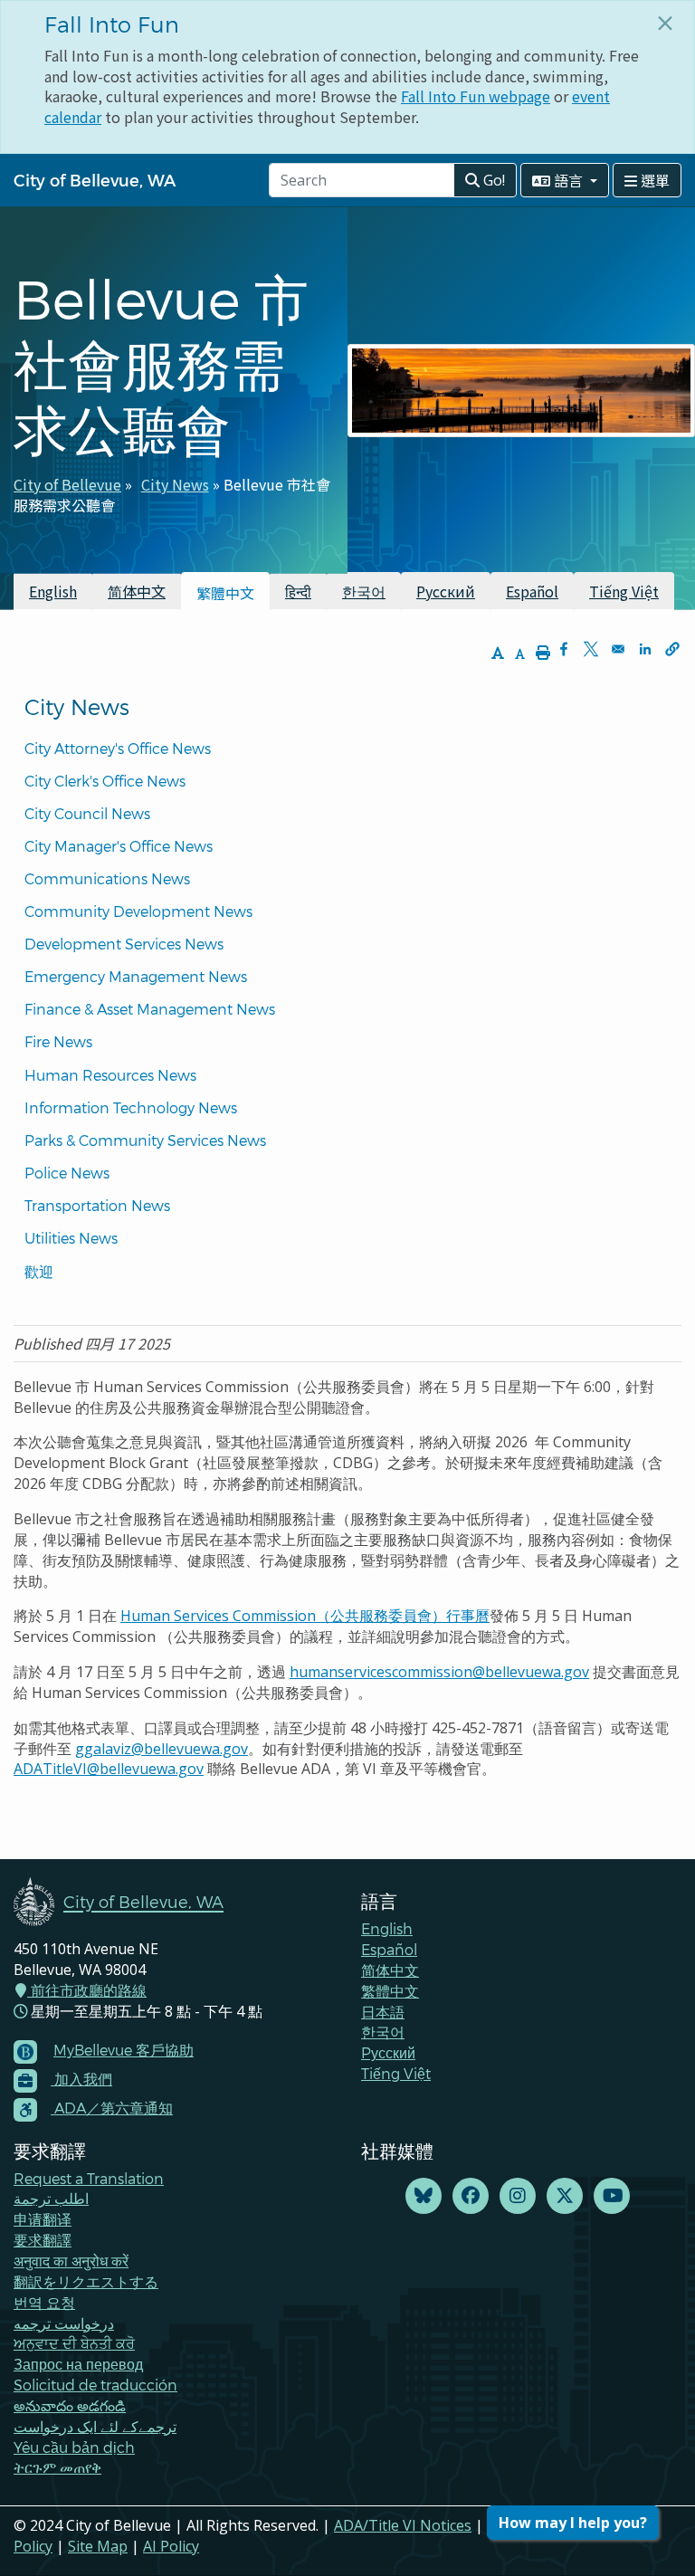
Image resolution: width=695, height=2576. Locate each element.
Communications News (107, 878)
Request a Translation (89, 2178)
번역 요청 (44, 2302)
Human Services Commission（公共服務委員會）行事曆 (305, 1616)
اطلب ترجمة (51, 2198)
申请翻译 (43, 2219)
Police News (67, 1173)
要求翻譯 (43, 2240)
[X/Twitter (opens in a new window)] (565, 2196)
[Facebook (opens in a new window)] (471, 2196)
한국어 (364, 591)
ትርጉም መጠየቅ (57, 2467)
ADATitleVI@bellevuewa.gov (109, 1769)
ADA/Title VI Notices (403, 2525)
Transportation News (97, 1205)
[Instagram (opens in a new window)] (518, 2196)
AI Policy (171, 2546)
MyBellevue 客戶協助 (124, 2050)
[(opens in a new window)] (424, 2196)
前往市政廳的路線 (87, 1990)
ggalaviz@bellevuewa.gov (162, 1749)
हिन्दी (298, 591)
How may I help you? (573, 2523)
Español (532, 591)
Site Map (98, 2546)
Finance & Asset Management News (150, 1009)
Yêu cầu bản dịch (74, 2447)
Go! (492, 180)
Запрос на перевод (78, 2364)
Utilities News (71, 1238)
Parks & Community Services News (145, 1140)
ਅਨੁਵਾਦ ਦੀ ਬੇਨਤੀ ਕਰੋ (74, 2343)
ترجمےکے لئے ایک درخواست (95, 2426)
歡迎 (39, 1271)
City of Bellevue (67, 484)
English (53, 591)
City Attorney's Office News (118, 748)
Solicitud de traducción (95, 2385)
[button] (672, 649)
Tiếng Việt (624, 591)
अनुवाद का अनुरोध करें (71, 2261)
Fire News (58, 1041)
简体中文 (137, 591)
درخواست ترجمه (64, 2323)
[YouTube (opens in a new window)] (612, 2196)
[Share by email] (618, 649)
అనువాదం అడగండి (70, 2405)
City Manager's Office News (119, 846)
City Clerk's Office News (105, 781)
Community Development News (138, 911)
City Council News (87, 813)
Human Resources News (110, 1075)
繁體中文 (390, 1991)
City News (175, 484)
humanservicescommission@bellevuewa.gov (439, 1672)
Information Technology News (131, 1107)
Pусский (388, 2052)
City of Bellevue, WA (95, 180)
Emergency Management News (136, 976)
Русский (446, 591)
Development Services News (124, 944)
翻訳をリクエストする (86, 2281)
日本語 (383, 2012)
